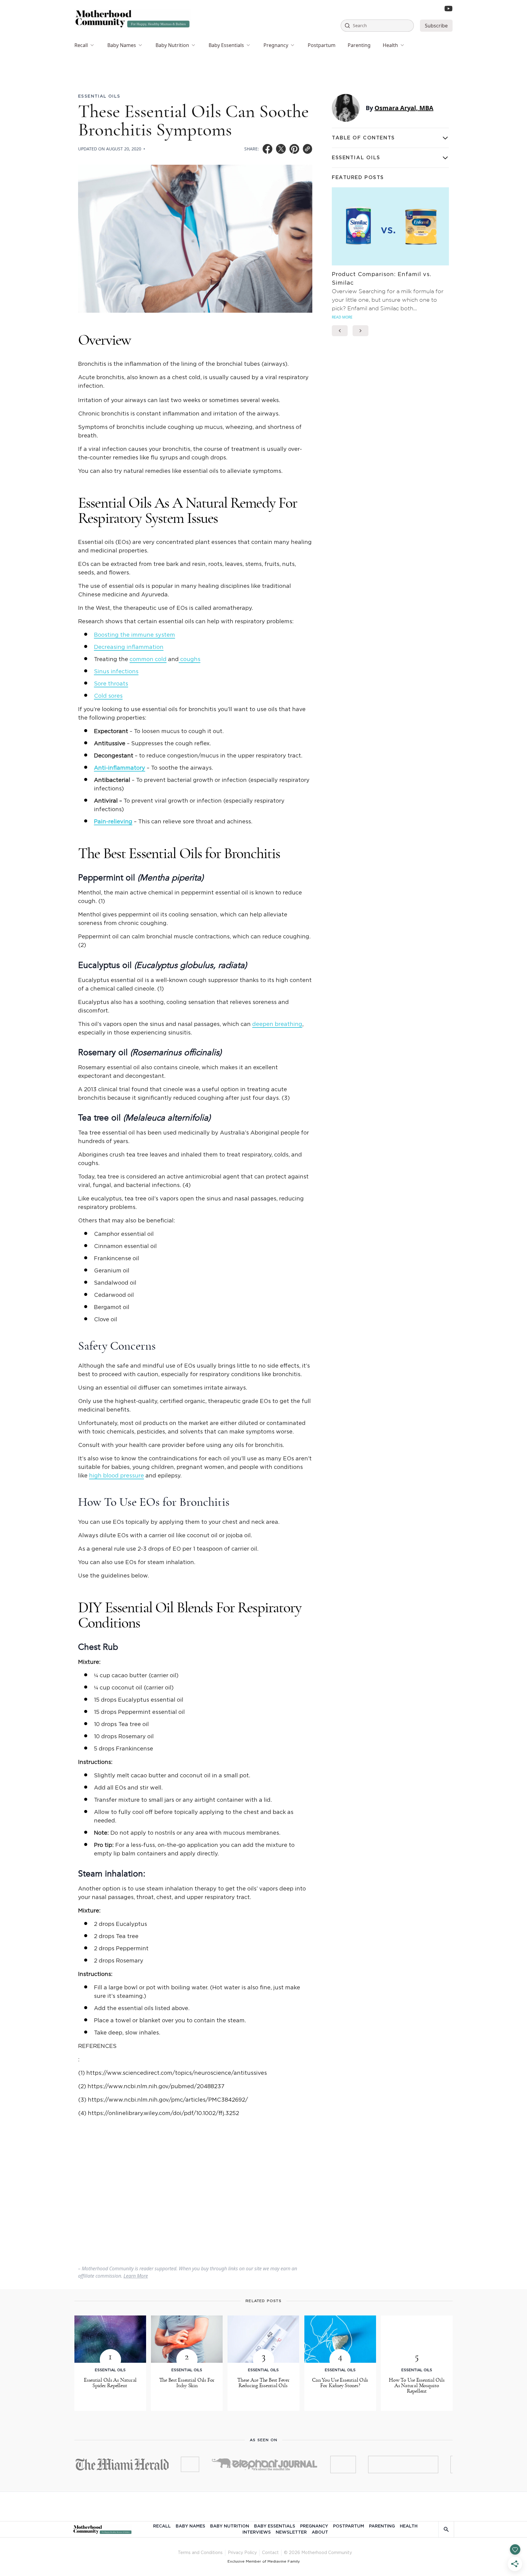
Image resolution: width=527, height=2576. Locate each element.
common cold (148, 660)
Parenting (359, 45)
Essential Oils (99, 96)
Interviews (257, 2532)
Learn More (136, 2276)
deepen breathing (277, 1024)
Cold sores (108, 696)
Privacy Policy (242, 2553)
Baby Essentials (226, 45)
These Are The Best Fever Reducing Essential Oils (263, 2383)
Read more (342, 317)
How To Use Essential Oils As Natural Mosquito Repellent (417, 2386)
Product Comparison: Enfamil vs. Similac (382, 279)
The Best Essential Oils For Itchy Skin (187, 2383)
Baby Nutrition (172, 45)
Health (390, 45)
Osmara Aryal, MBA (404, 108)
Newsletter (291, 2532)
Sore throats (111, 684)
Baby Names (122, 45)
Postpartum (322, 45)
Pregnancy (276, 45)
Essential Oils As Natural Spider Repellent (110, 2383)
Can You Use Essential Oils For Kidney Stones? (340, 2383)
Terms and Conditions (200, 2553)
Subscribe (436, 26)
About (320, 2532)
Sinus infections (116, 672)
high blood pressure (117, 1476)
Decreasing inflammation (129, 647)
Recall (81, 45)
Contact (270, 2553)
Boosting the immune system (134, 635)
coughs (190, 660)
